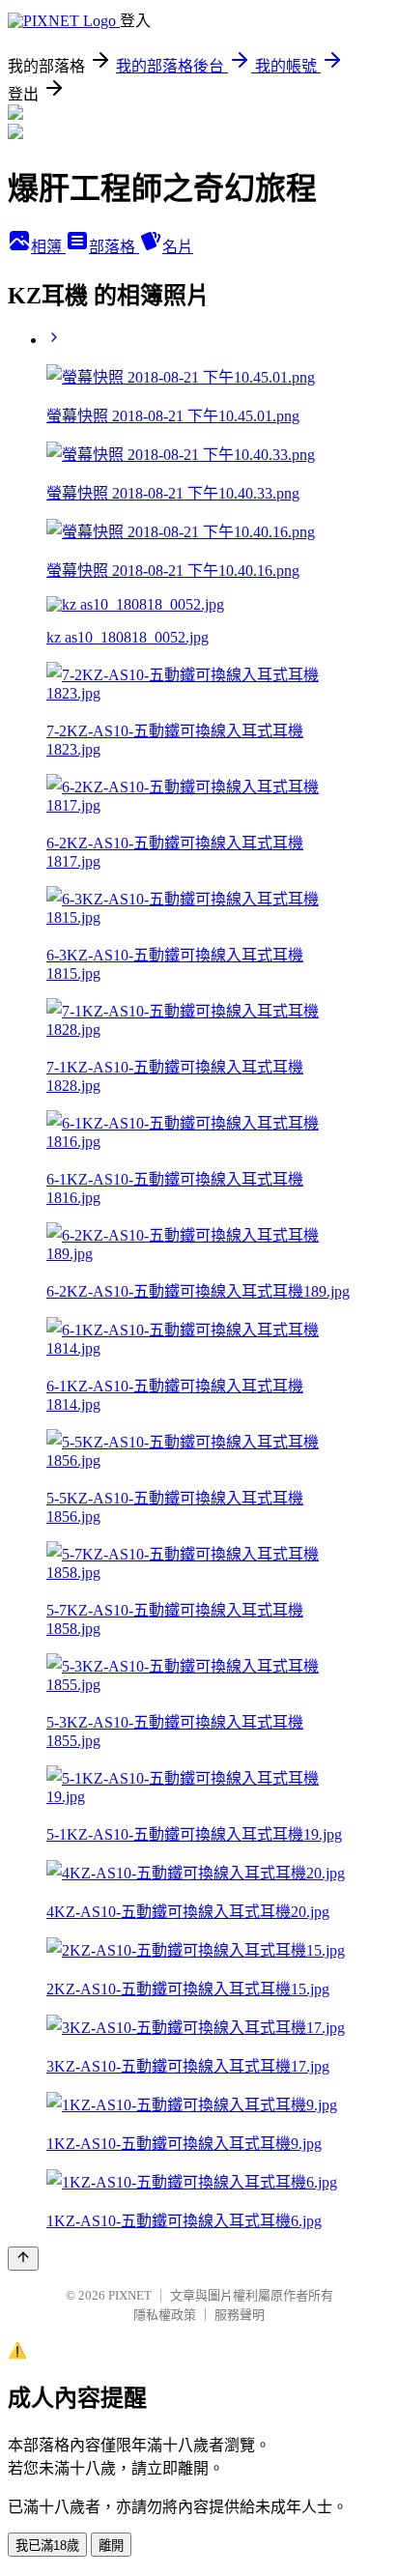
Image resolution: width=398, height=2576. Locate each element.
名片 (178, 247)
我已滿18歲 (47, 2546)
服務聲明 (240, 2315)
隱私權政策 (165, 2315)
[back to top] (23, 2259)
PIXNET (130, 2295)
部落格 (114, 247)
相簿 (48, 247)
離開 (111, 2546)
